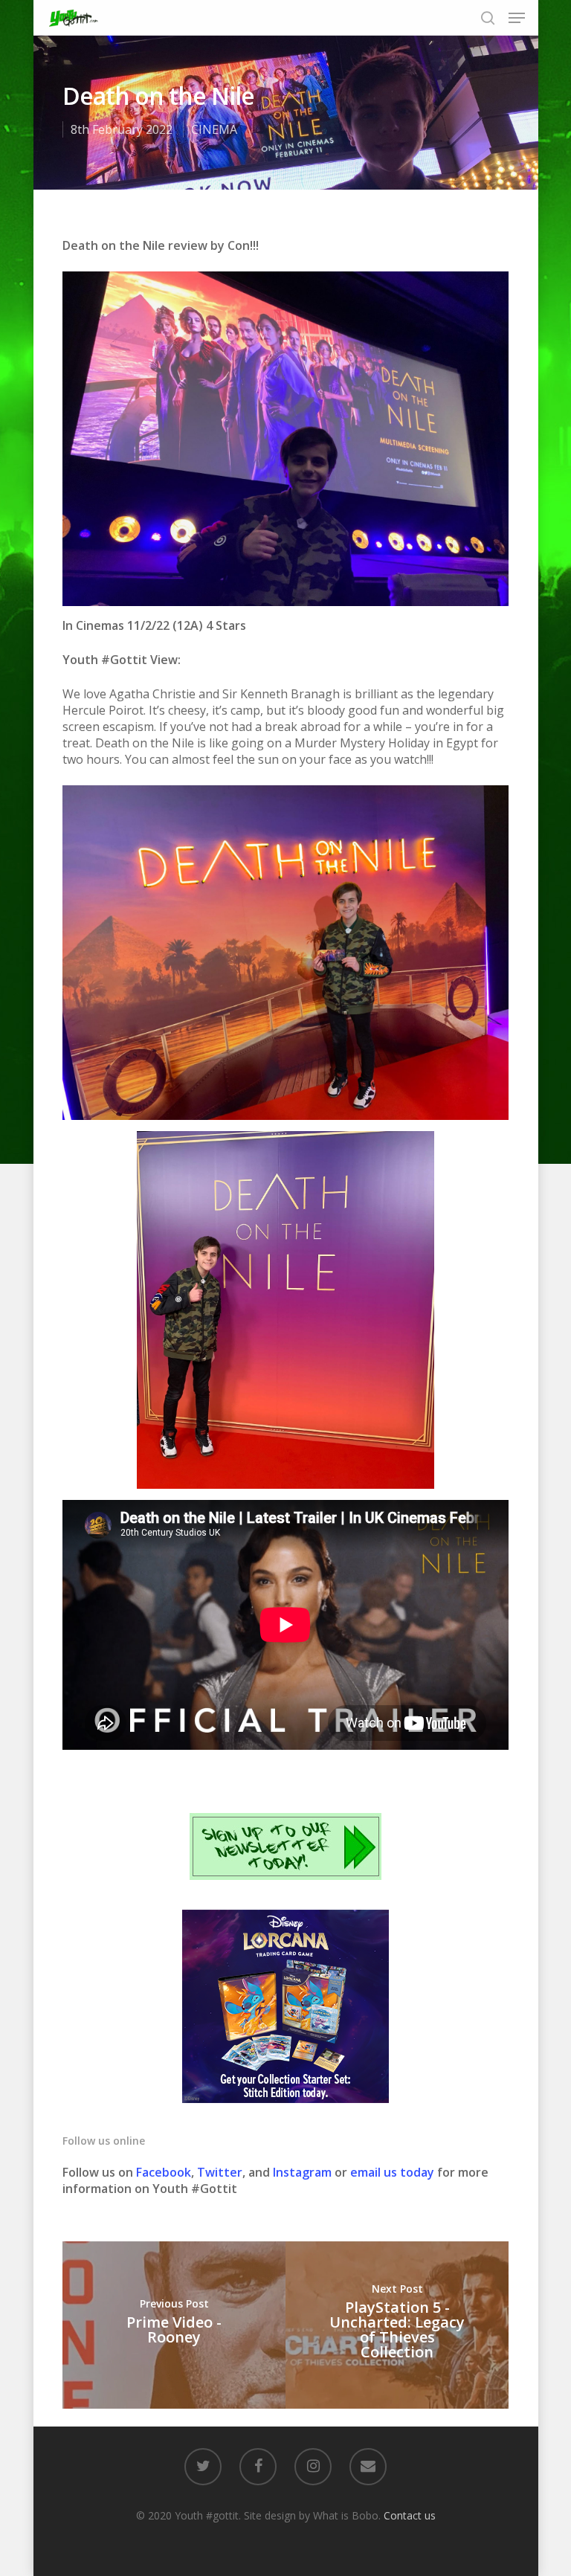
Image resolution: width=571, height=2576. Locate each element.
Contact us (410, 2515)
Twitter (220, 2172)
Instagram (304, 2172)
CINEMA (214, 129)
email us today (392, 2172)
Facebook (164, 2172)
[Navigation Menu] (517, 18)
